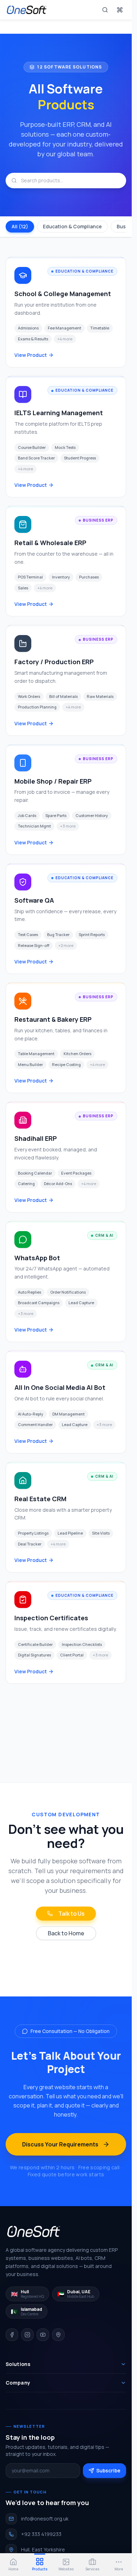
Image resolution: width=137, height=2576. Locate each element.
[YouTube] (43, 2335)
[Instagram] (27, 2335)
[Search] (105, 10)
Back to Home (66, 1933)
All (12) (20, 226)
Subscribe (108, 2470)
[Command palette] (120, 10)
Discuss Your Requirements (60, 2144)
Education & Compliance (72, 226)
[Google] (58, 2335)
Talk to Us (71, 1914)
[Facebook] (12, 2335)
